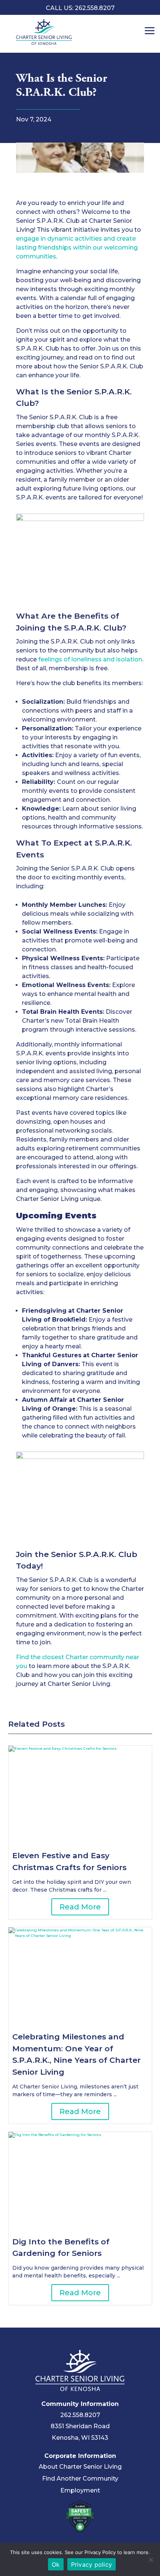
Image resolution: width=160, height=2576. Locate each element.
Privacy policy (92, 2564)
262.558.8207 (80, 2415)
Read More (80, 1907)
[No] (151, 2560)
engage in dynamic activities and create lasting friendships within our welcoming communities (77, 247)
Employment (80, 2490)
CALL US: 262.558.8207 (80, 8)
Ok (56, 2564)
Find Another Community (80, 2479)
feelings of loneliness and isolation (90, 659)
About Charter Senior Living (80, 2467)
